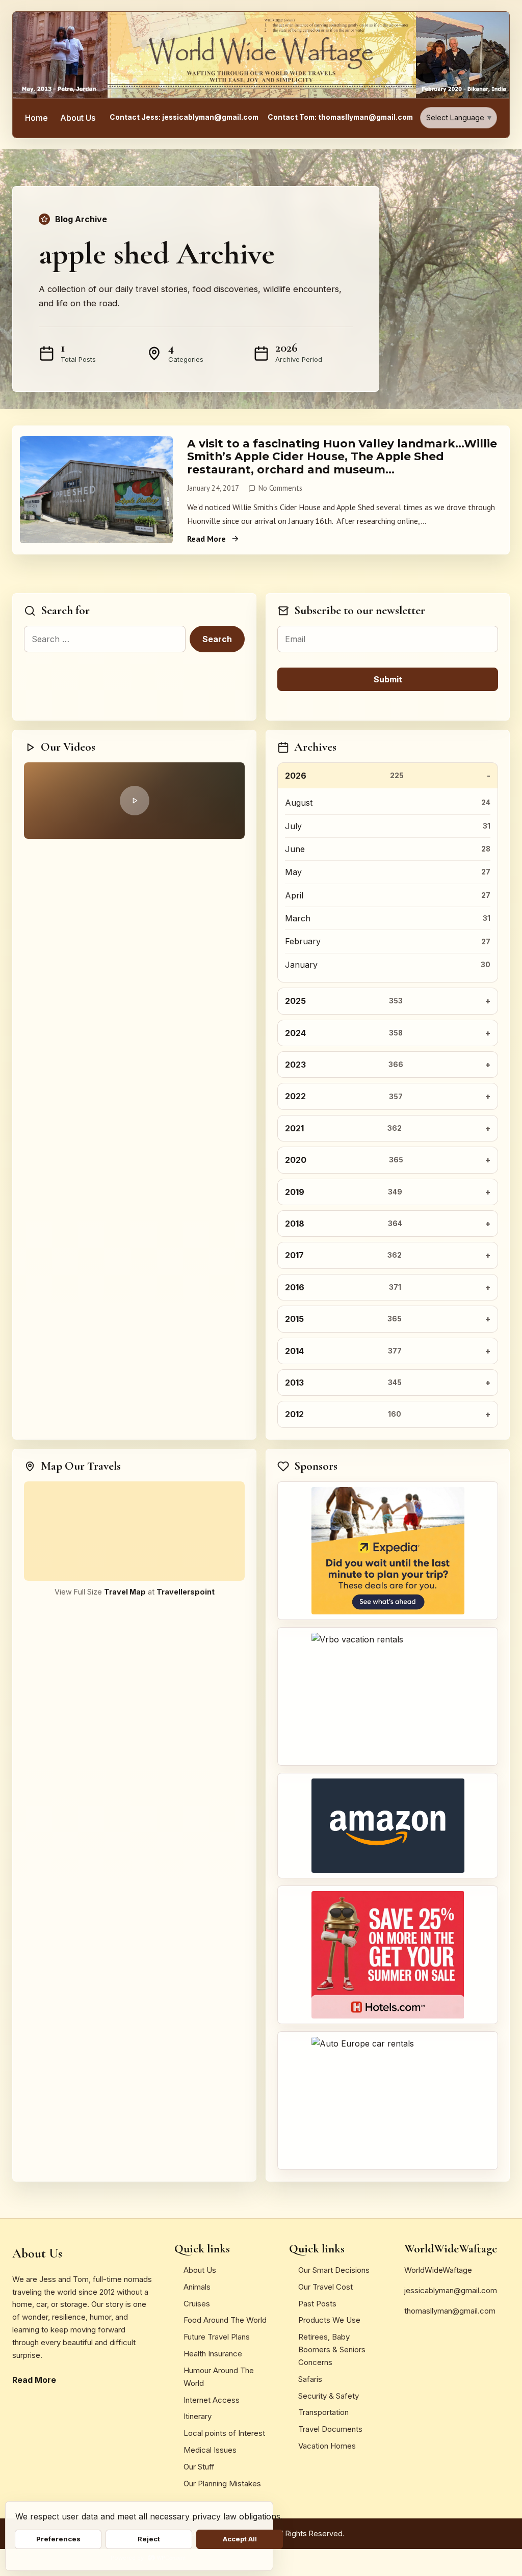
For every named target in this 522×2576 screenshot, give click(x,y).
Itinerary (198, 2416)
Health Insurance (213, 2354)
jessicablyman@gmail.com (451, 2290)
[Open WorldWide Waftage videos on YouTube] (134, 801)
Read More (206, 539)
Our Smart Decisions (334, 2270)
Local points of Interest (224, 2433)
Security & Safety (329, 2396)
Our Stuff (199, 2467)
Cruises (197, 2304)
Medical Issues (210, 2450)
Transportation (323, 2412)
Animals (197, 2287)
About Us (78, 118)
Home (36, 118)
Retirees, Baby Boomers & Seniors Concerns (332, 2349)
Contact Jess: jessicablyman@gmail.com (184, 117)
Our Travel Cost (325, 2287)
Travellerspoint (186, 1592)
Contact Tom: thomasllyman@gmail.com (340, 117)
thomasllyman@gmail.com (450, 2311)
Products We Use (329, 2320)
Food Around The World (225, 2320)
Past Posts (317, 2304)
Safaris (310, 2379)
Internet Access (212, 2400)
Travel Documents (330, 2429)
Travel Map (125, 1592)
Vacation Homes (327, 2446)
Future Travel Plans (217, 2337)
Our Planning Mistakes (222, 2484)
